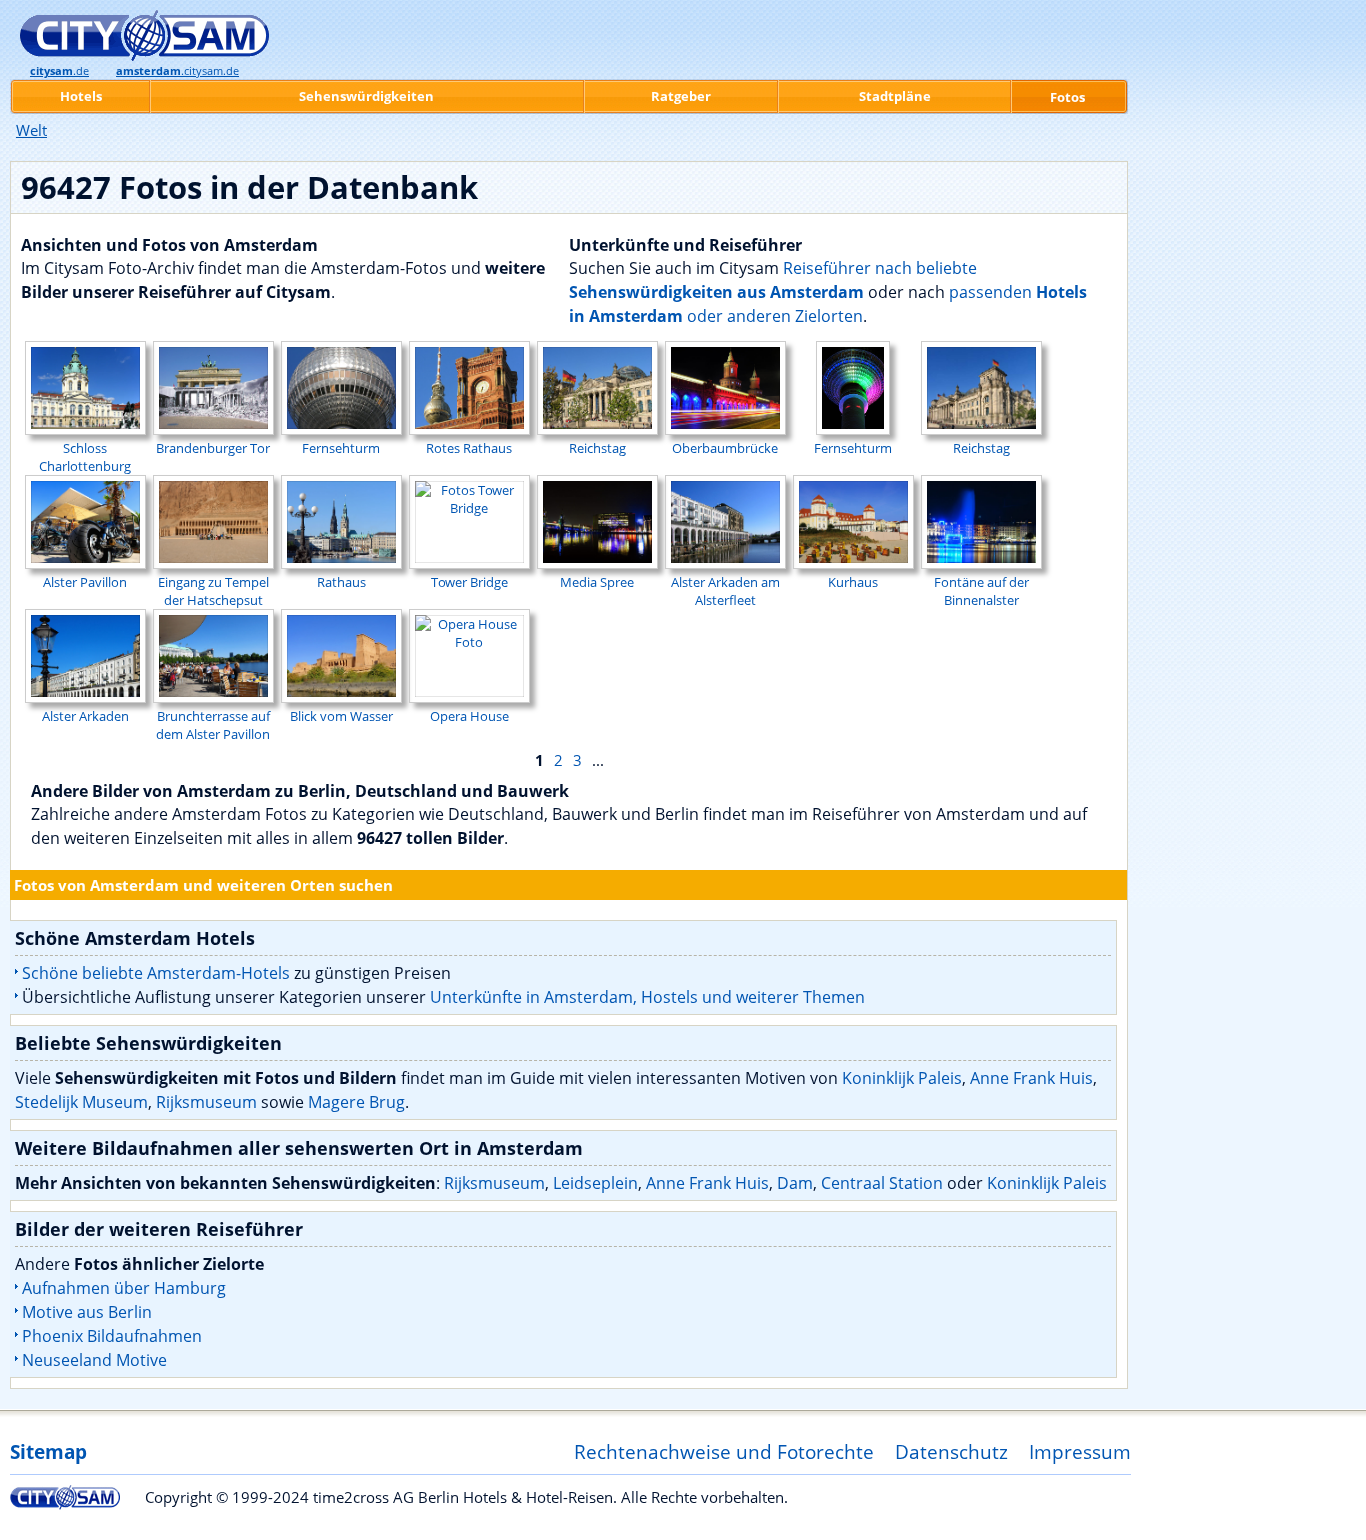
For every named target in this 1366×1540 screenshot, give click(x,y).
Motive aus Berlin (87, 1312)
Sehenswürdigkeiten (366, 96)
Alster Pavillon (85, 582)
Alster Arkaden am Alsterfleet (725, 591)
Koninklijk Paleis (902, 1078)
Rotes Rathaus (469, 448)
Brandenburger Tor (213, 448)
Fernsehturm (341, 448)
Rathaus (341, 582)
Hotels (81, 96)
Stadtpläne (895, 96)
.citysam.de (177, 71)
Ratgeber (681, 96)
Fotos (1067, 97)
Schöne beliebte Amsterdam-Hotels (156, 973)
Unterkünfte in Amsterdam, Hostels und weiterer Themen (647, 997)
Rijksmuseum (206, 1102)
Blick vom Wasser (341, 716)
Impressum (1080, 1451)
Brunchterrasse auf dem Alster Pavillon (213, 725)
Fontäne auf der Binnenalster (981, 591)
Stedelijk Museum (81, 1102)
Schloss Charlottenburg (85, 457)
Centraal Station (882, 1183)
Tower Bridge (469, 582)
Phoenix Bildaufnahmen (112, 1336)
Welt (31, 130)
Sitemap (48, 1451)
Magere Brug (356, 1102)
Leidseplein (595, 1183)
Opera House (469, 716)
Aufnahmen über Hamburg (124, 1288)
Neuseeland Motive (94, 1360)
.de (59, 71)
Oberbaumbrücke (725, 448)
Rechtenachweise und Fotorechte (724, 1451)
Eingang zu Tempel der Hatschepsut (213, 591)
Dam (795, 1183)
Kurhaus (853, 582)
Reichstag (597, 448)
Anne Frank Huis (1031, 1078)
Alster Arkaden (85, 716)
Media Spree (597, 582)
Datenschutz (951, 1451)
